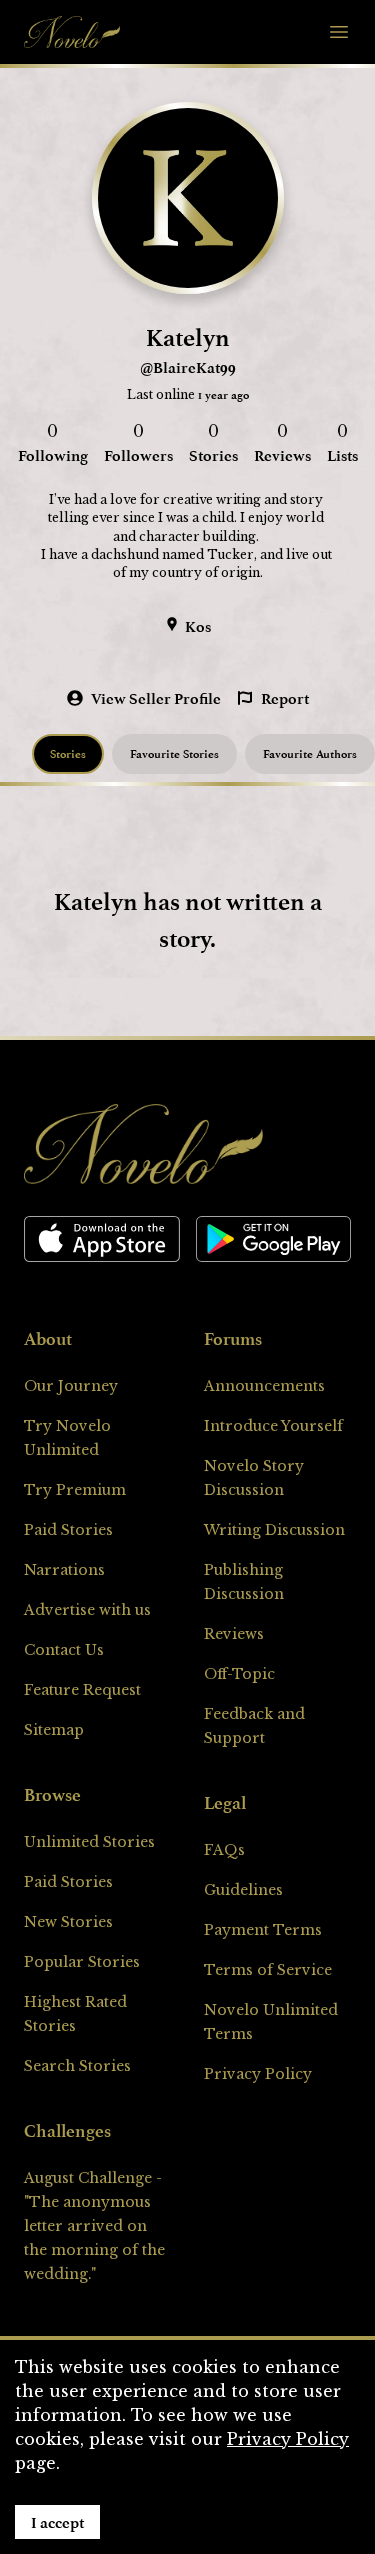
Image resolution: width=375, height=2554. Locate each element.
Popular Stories (82, 1962)
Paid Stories (68, 1530)
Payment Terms (263, 1930)
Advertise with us (87, 1610)
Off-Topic (239, 1674)
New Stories (68, 1922)
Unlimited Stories (89, 1842)
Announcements (264, 1386)
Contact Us (64, 1650)
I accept (57, 2522)
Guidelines (243, 1890)
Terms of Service (268, 1970)
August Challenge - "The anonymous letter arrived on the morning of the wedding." (94, 2226)
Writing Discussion (274, 1530)
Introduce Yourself (273, 1426)
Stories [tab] (68, 753)
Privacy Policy (258, 2074)
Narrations (64, 1570)
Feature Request (82, 1690)
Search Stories (77, 2066)
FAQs (224, 1850)
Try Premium (75, 1490)
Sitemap (54, 1730)
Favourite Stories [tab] (174, 753)
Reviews (234, 1634)
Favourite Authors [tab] (310, 753)
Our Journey (71, 1386)
